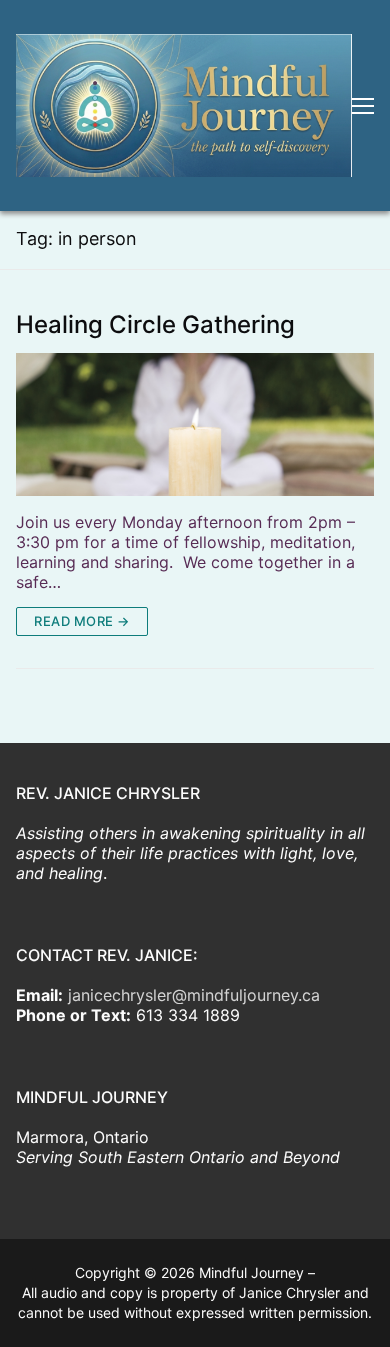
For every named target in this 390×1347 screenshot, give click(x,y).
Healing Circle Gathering (155, 325)
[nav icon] (363, 106)
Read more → (82, 621)
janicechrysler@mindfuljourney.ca (194, 995)
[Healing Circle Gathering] (195, 424)
